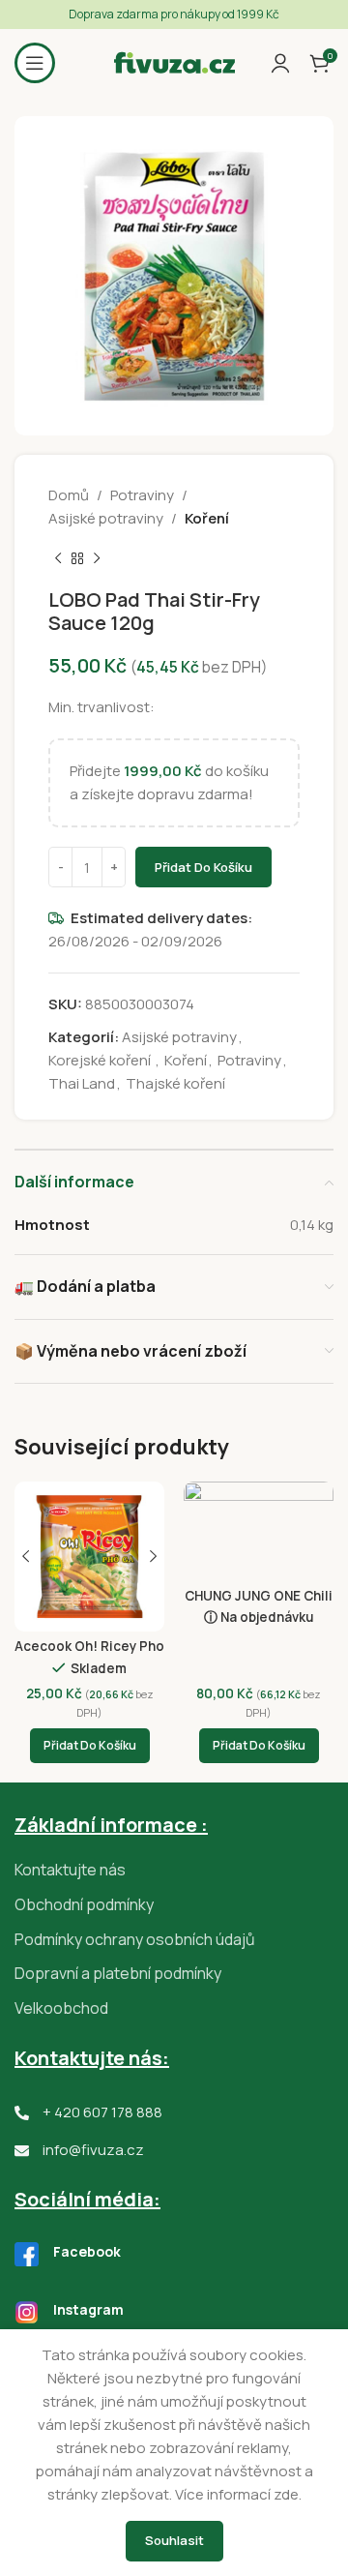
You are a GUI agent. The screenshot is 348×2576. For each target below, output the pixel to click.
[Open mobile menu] (35, 63)
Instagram (88, 2309)
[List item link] (174, 1871)
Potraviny (142, 495)
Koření (207, 518)
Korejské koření (101, 1060)
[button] (90, 1746)
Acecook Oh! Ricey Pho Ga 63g (89, 1654)
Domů (69, 495)
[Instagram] (27, 2312)
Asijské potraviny (106, 518)
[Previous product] (58, 559)
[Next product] (97, 559)
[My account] (280, 63)
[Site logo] (174, 61)
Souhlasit (174, 2540)
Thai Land (82, 1083)
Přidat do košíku (203, 867)
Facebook (87, 2251)
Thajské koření (175, 1083)
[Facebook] (27, 2254)
